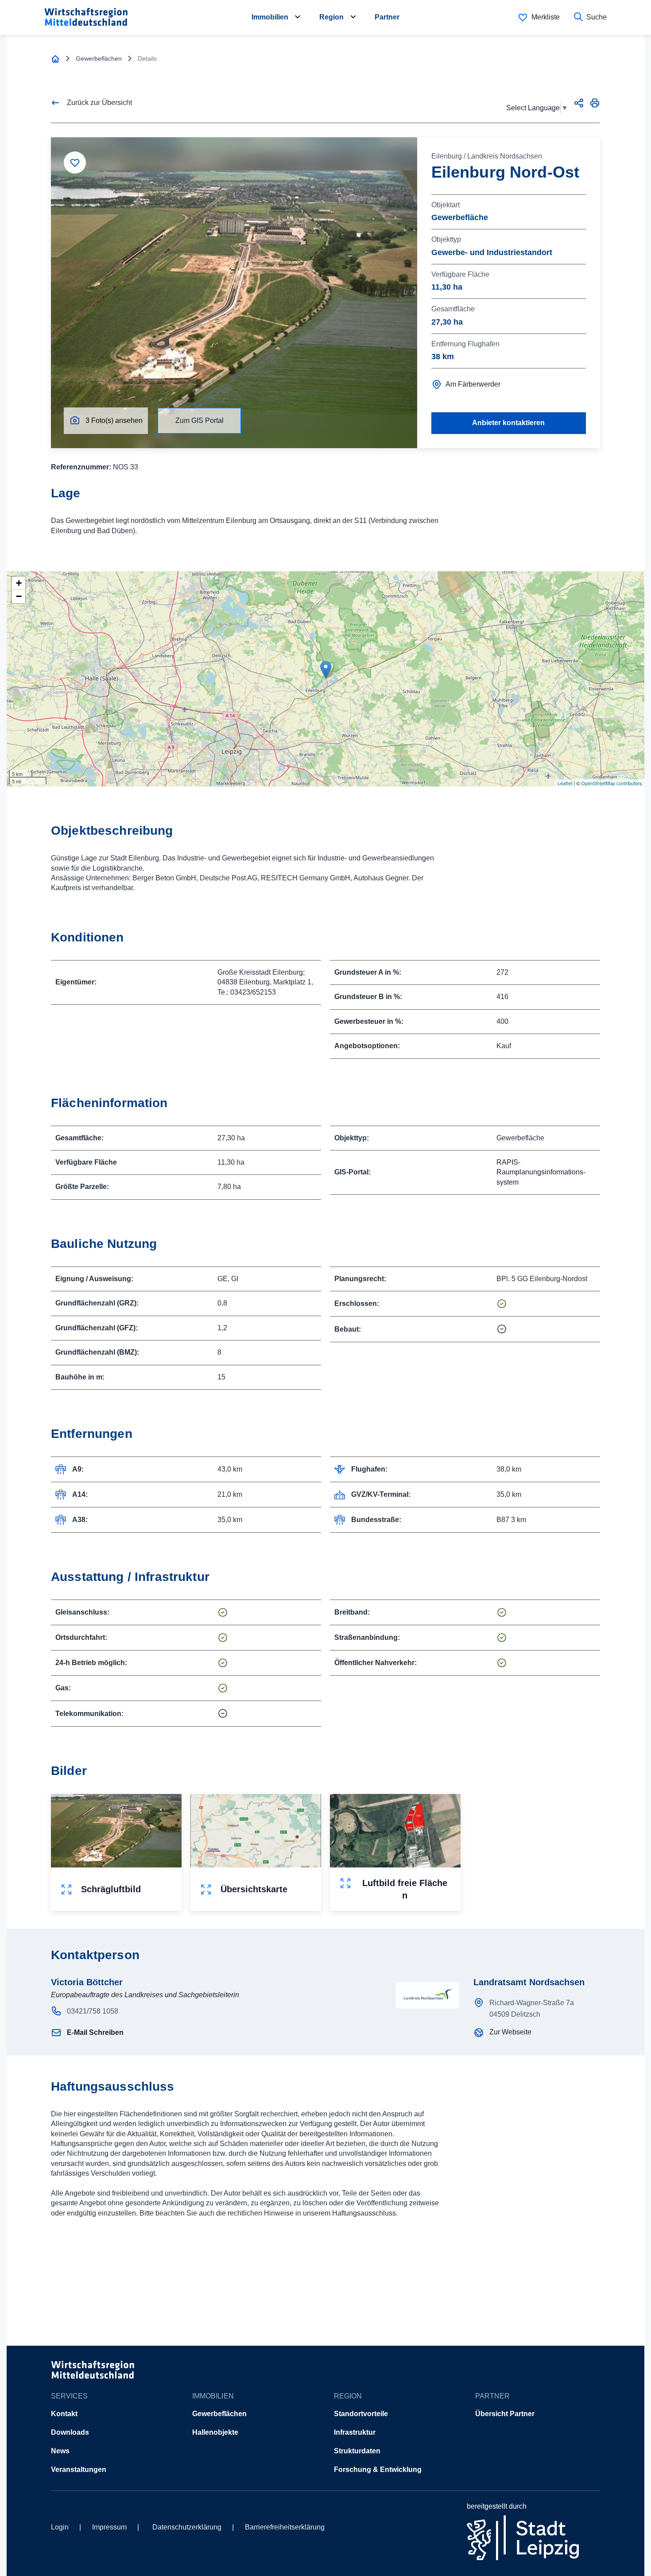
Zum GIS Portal (200, 420)
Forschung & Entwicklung (378, 2469)
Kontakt (64, 2414)
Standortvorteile (361, 2414)
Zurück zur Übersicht (99, 103)
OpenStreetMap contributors (612, 783)
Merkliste (546, 17)
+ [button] (19, 583)
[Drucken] (595, 103)
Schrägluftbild (111, 1889)
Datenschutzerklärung (187, 2527)
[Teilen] (579, 103)
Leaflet (565, 783)
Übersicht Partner (505, 2414)
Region (331, 17)
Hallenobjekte (215, 2432)
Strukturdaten (357, 2451)
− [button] (19, 596)
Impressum (109, 2527)
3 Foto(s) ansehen (114, 420)
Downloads (70, 2432)
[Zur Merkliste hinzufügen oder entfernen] (75, 163)
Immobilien (270, 17)
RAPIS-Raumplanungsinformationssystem (541, 1172)
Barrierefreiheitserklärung (285, 2527)
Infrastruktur (355, 2432)
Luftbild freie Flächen (405, 1889)
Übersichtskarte (254, 1889)
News (60, 2451)
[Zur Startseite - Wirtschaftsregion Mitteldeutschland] (55, 59)
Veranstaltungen (79, 2469)
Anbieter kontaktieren (508, 423)
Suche (597, 17)
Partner (387, 17)
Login (60, 2527)
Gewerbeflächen (219, 2414)
